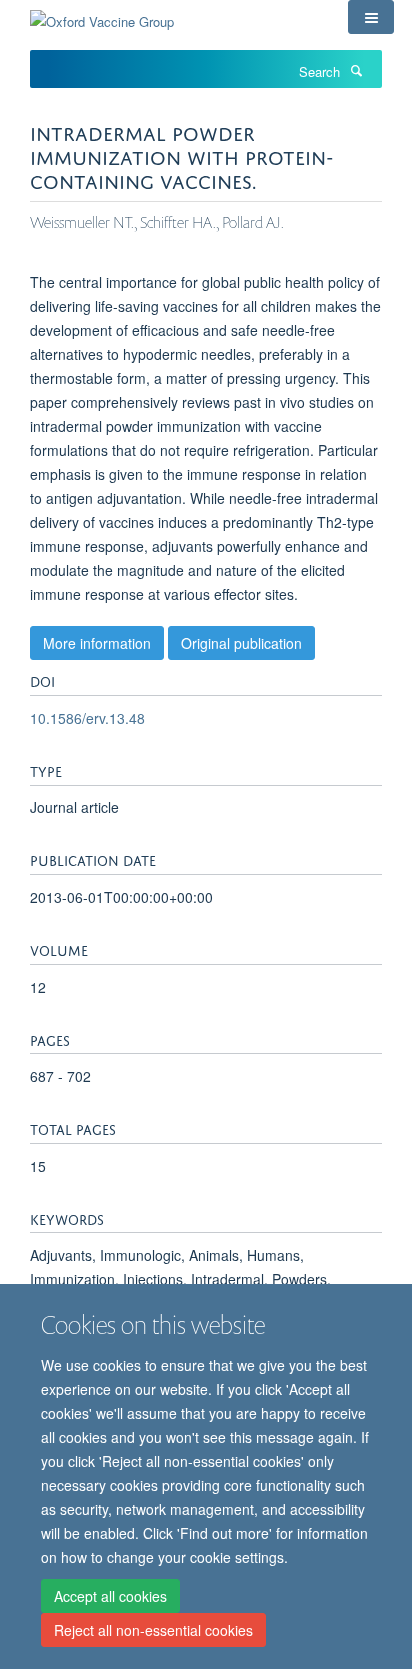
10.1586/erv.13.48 (87, 718)
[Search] (356, 70)
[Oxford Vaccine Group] (102, 14)
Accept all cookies (110, 1596)
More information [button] (97, 643)
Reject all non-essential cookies (153, 1630)
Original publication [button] (241, 643)
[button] (371, 17)
